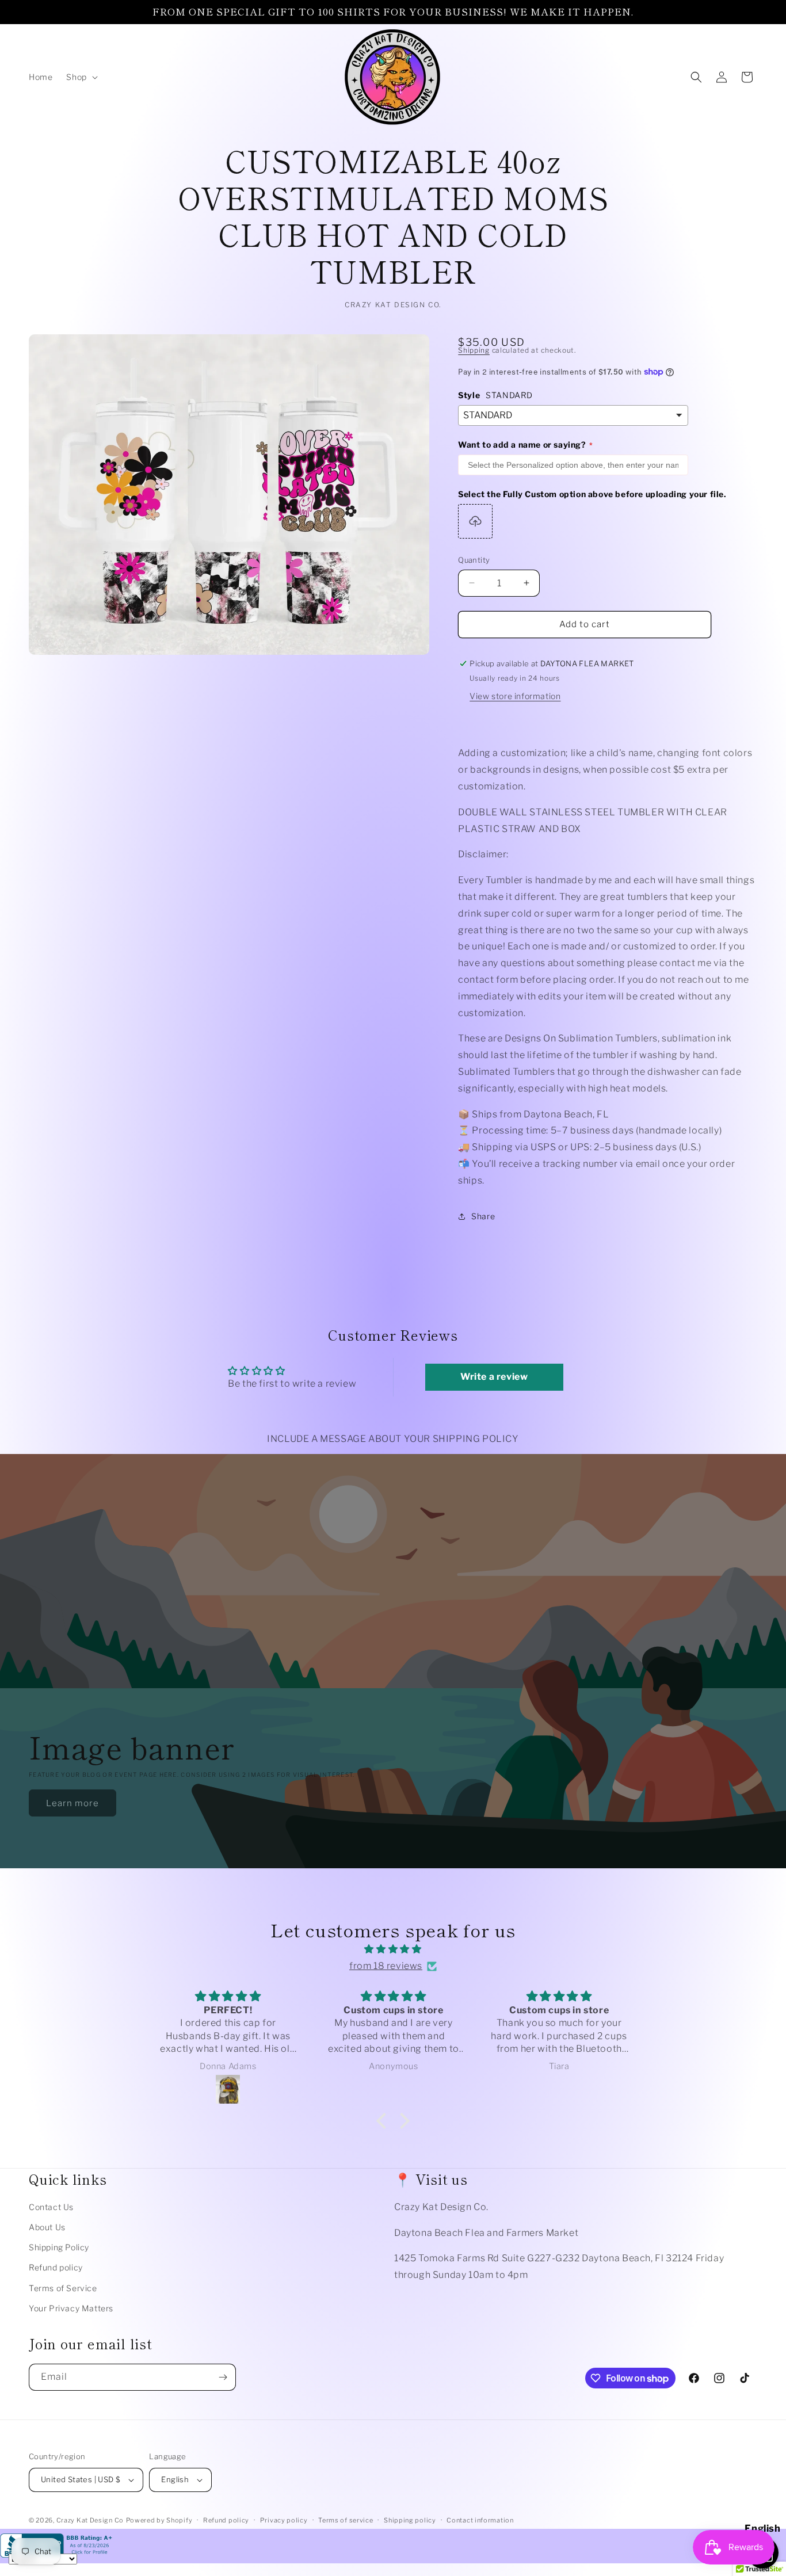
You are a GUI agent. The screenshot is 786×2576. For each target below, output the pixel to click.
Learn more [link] (73, 1803)
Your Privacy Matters (71, 2308)
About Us (47, 2227)
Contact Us (51, 2207)
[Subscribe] (223, 2377)
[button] (81, 77)
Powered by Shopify (159, 2520)
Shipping (474, 350)
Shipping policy (410, 2520)
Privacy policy (284, 2520)
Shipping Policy (59, 2247)
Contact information (480, 2520)
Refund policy (56, 2268)
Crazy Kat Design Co (90, 2520)
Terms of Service (63, 2288)
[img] (393, 1950)
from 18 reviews (386, 1966)
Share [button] (483, 1216)
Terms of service (346, 2520)
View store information (515, 696)
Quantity (474, 560)
